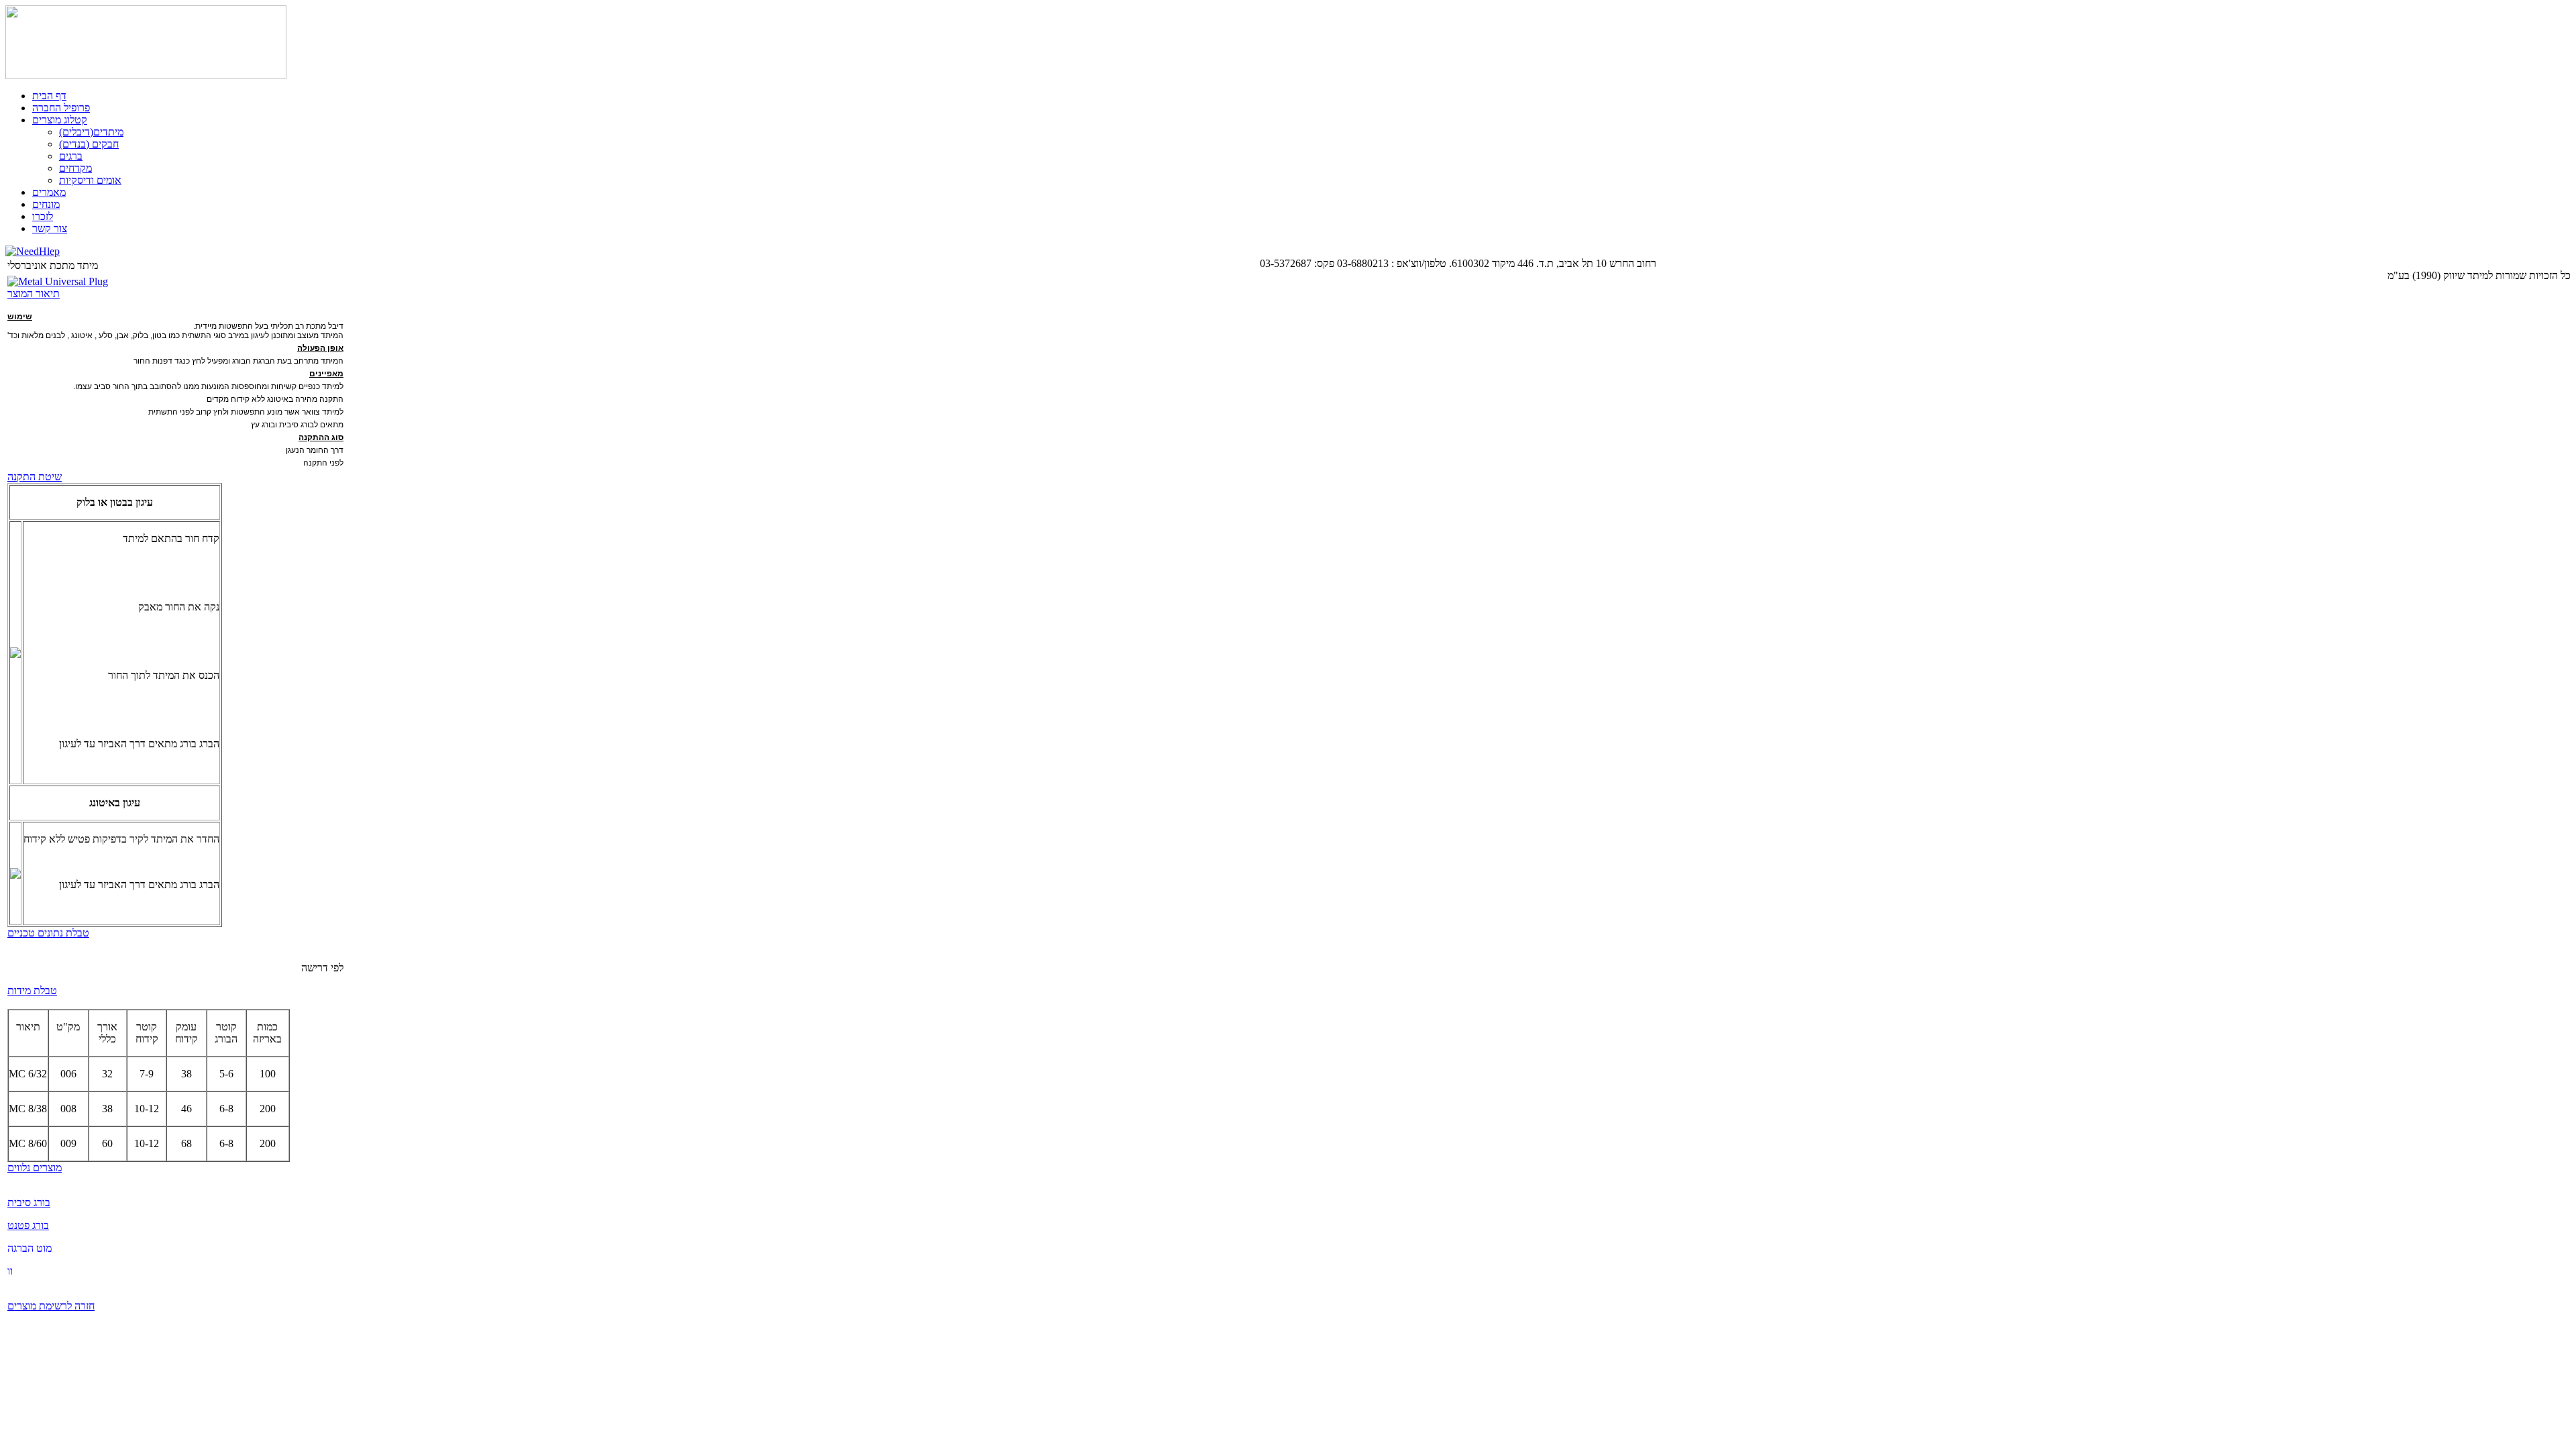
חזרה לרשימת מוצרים (51, 1306)
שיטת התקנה (35, 477)
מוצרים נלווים (35, 1168)
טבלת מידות (32, 990)
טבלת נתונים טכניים (48, 933)
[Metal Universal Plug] (58, 281)
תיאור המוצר (34, 293)
